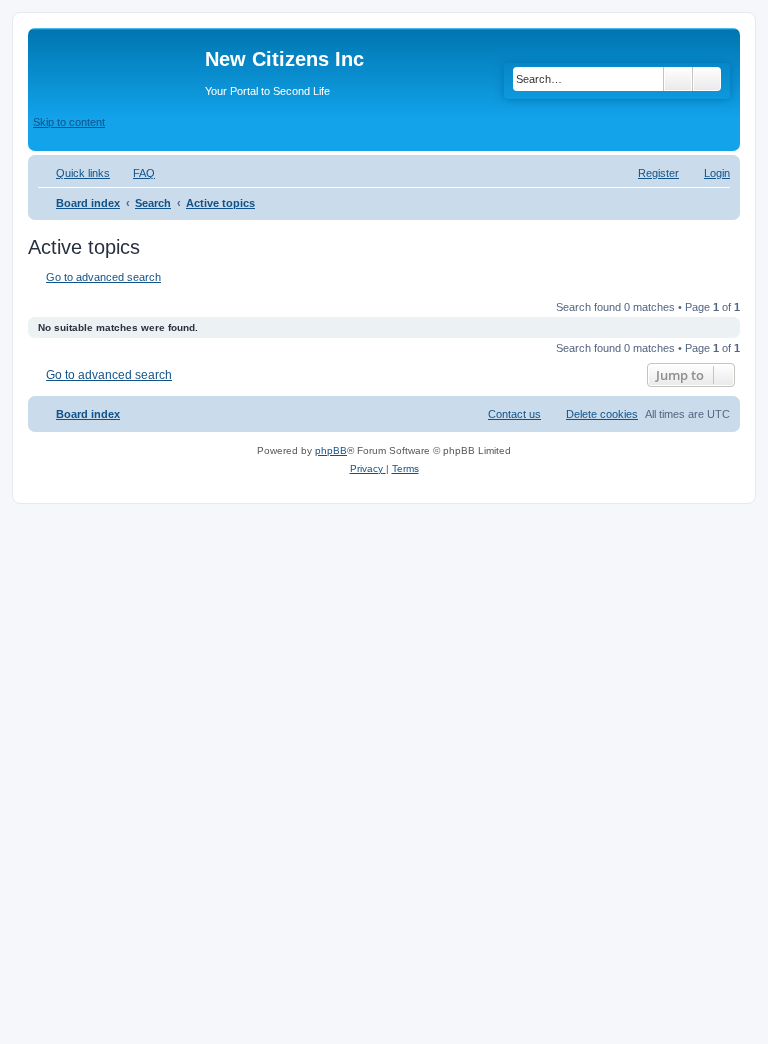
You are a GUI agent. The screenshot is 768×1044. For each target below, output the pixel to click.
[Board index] (119, 65)
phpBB (331, 450)
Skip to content (69, 122)
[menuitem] (135, 173)
